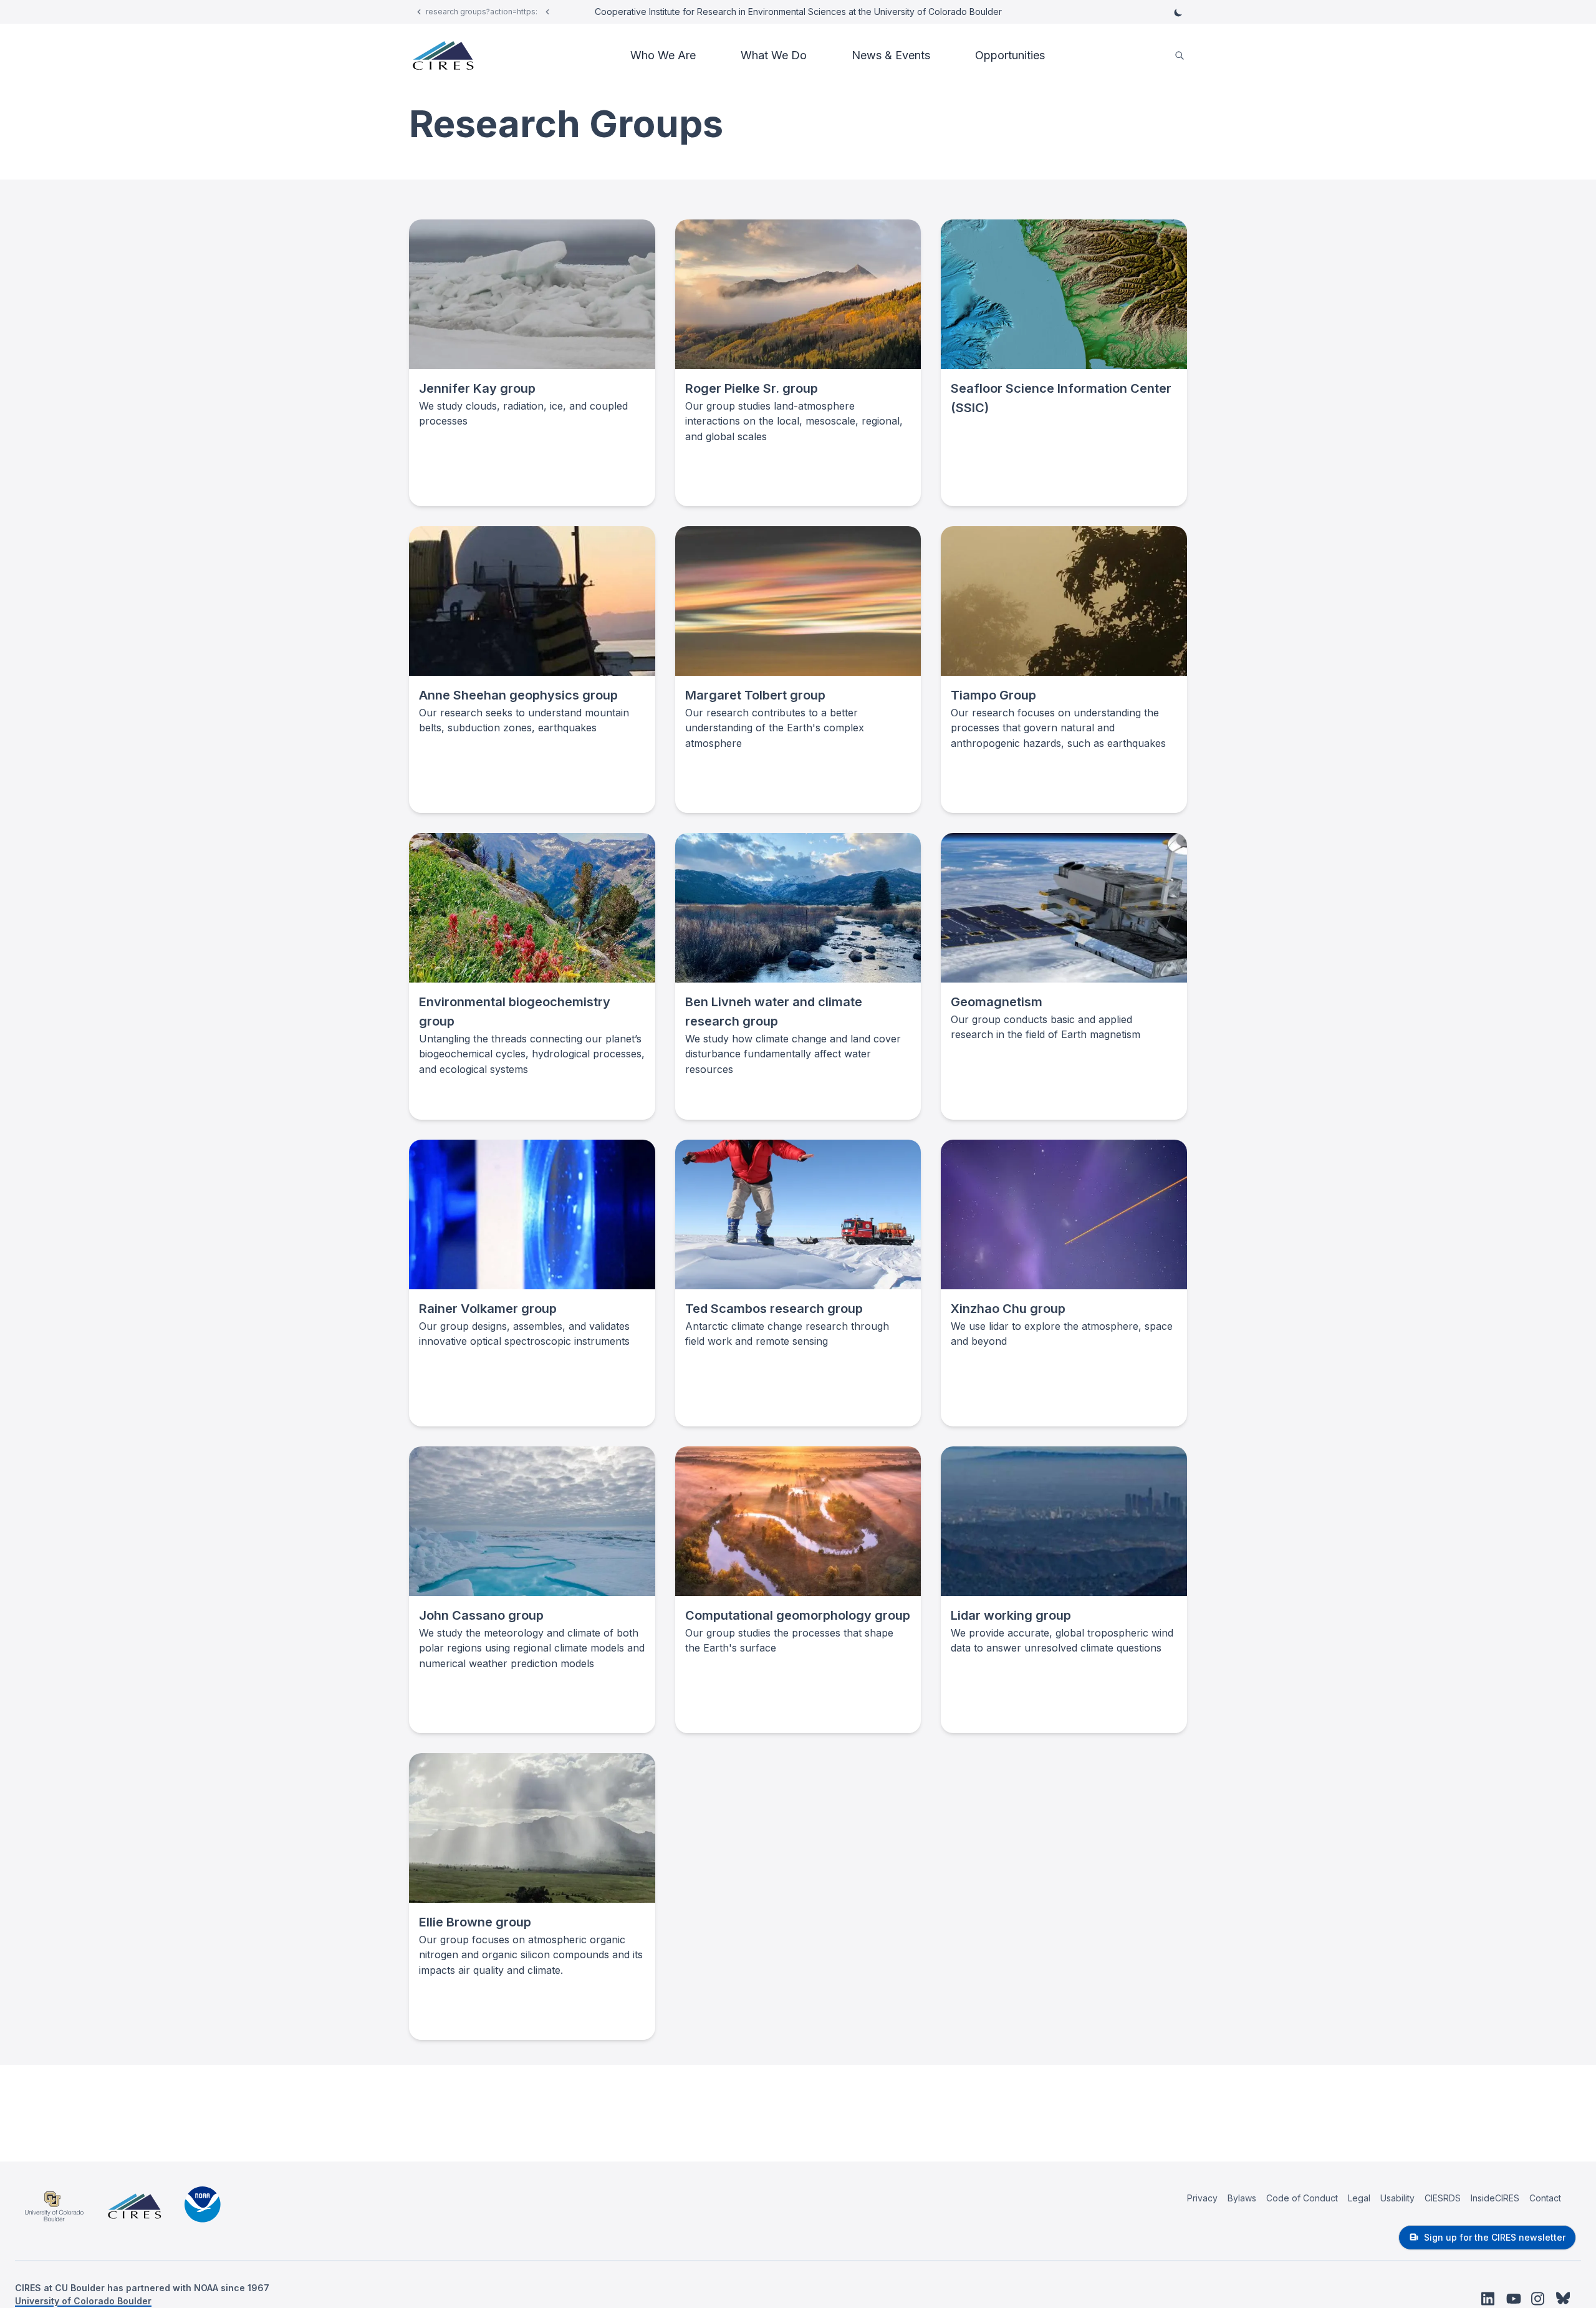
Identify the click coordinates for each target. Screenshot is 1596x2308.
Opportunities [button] (1010, 55)
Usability (1397, 2198)
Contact (1545, 2198)
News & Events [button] (891, 55)
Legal (1359, 2198)
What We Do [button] (774, 55)
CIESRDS (1443, 2198)
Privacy (1202, 2198)
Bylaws (1242, 2198)
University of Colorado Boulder (83, 2301)
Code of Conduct (1302, 2198)
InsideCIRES (1495, 2198)
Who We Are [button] (663, 55)
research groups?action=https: (482, 12)
